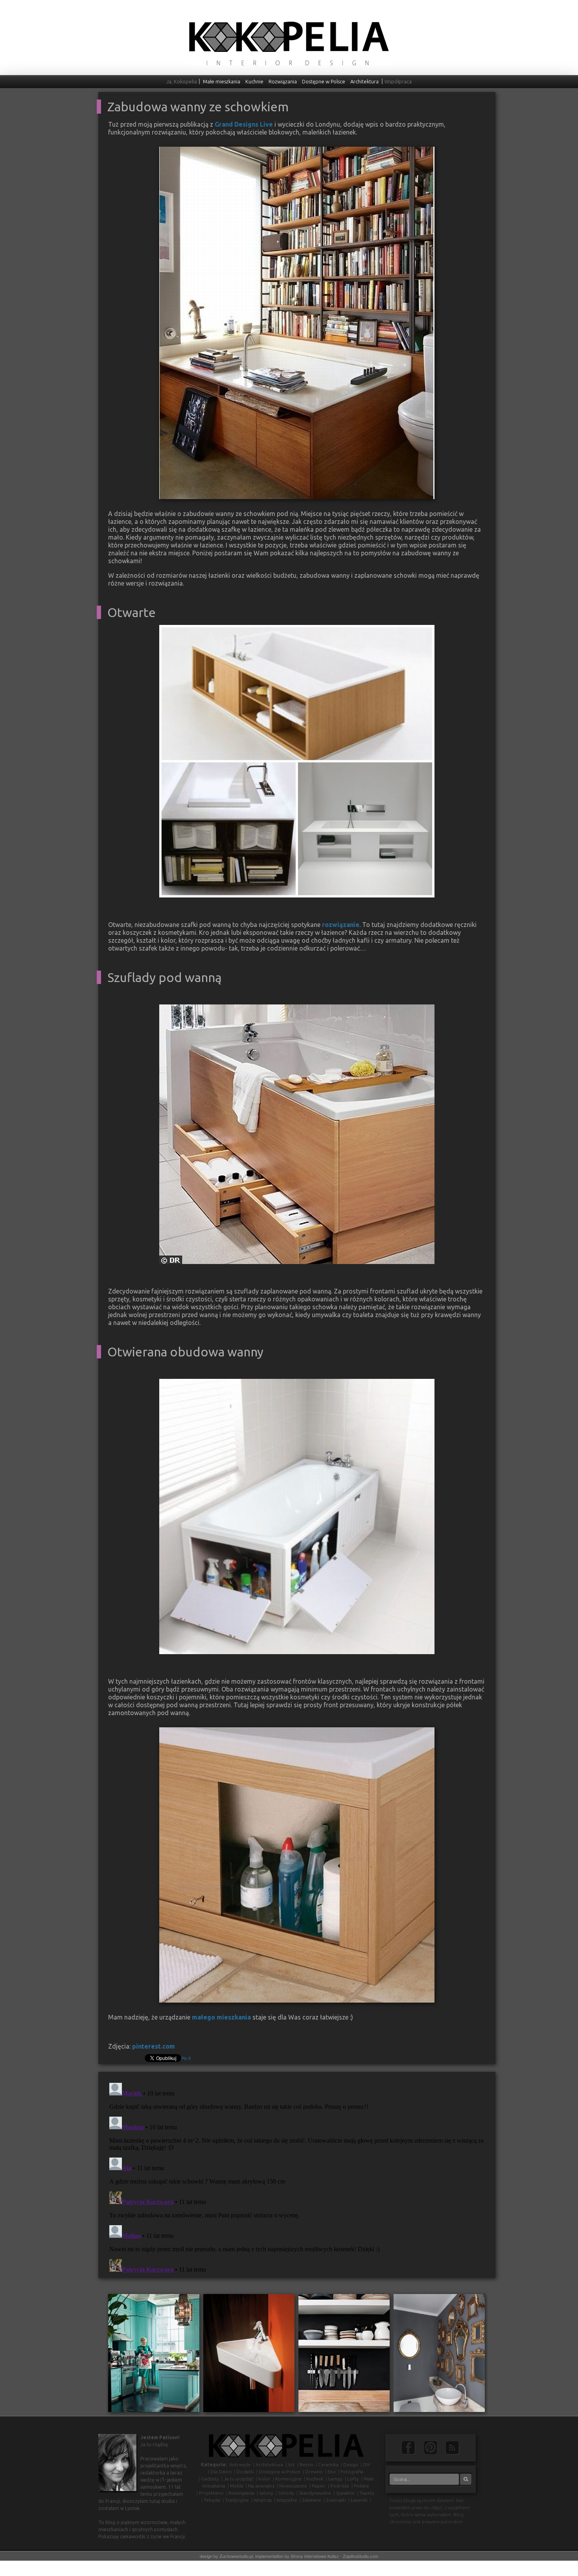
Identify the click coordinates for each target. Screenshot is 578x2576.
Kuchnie (254, 81)
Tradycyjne (237, 2500)
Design (351, 2465)
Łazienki (359, 2500)
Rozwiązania (283, 81)
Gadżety (210, 2479)
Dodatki (245, 2472)
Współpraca (398, 81)
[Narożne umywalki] (249, 2352)
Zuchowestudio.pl (236, 2556)
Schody (286, 2493)
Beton (306, 2465)
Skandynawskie (315, 2493)
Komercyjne (288, 2479)
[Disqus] (297, 2178)
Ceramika (328, 2465)
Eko (332, 2472)
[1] (166, 891)
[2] (173, 891)
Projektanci (211, 2493)
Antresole (240, 2465)
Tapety (367, 2493)
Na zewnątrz (261, 2486)
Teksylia (212, 2500)
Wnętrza (263, 2500)
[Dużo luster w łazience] (439, 2352)
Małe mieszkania (222, 81)
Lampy (335, 2479)
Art (291, 2465)
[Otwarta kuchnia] (344, 2352)
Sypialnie (345, 2493)
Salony (266, 2493)
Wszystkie (287, 2500)
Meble (237, 2486)
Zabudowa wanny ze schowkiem (198, 107)
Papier (319, 2486)
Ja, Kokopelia (182, 81)
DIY (367, 2465)
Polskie (362, 2486)
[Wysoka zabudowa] (154, 2352)
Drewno (314, 2472)
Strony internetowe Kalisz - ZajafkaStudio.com (334, 2556)
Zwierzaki (336, 2500)
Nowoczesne (293, 2486)
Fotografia (352, 2472)
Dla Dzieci (221, 2472)
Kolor (264, 2479)
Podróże (340, 2486)
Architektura (364, 81)
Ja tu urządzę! (239, 2479)
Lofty (353, 2479)
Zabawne (312, 2500)
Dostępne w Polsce (324, 81)
